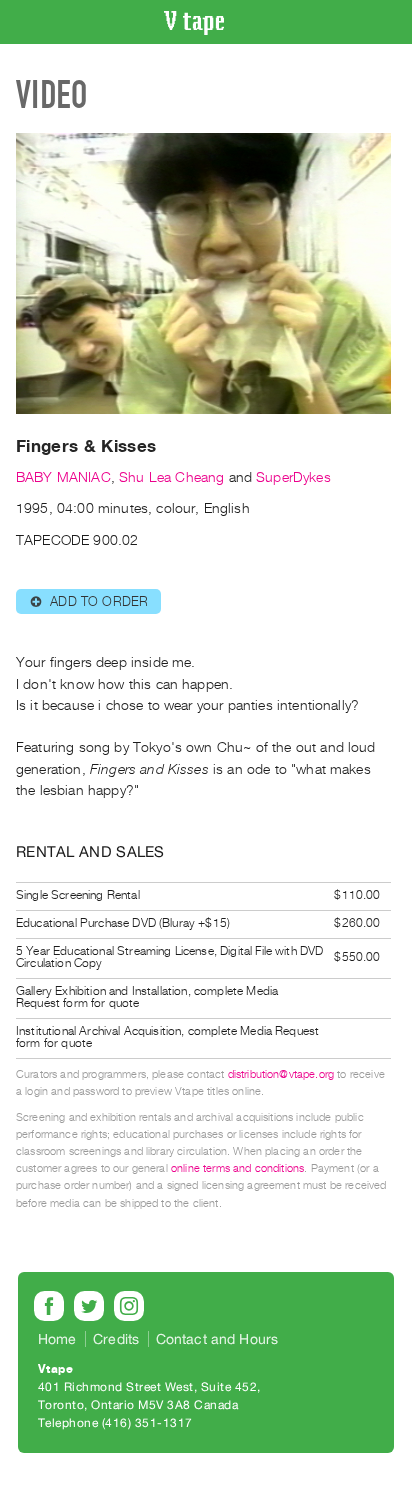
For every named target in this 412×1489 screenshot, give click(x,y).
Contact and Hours (217, 1339)
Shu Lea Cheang (171, 477)
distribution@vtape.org (281, 1074)
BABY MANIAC (63, 477)
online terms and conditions (237, 1168)
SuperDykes (293, 477)
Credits (116, 1339)
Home (57, 1339)
